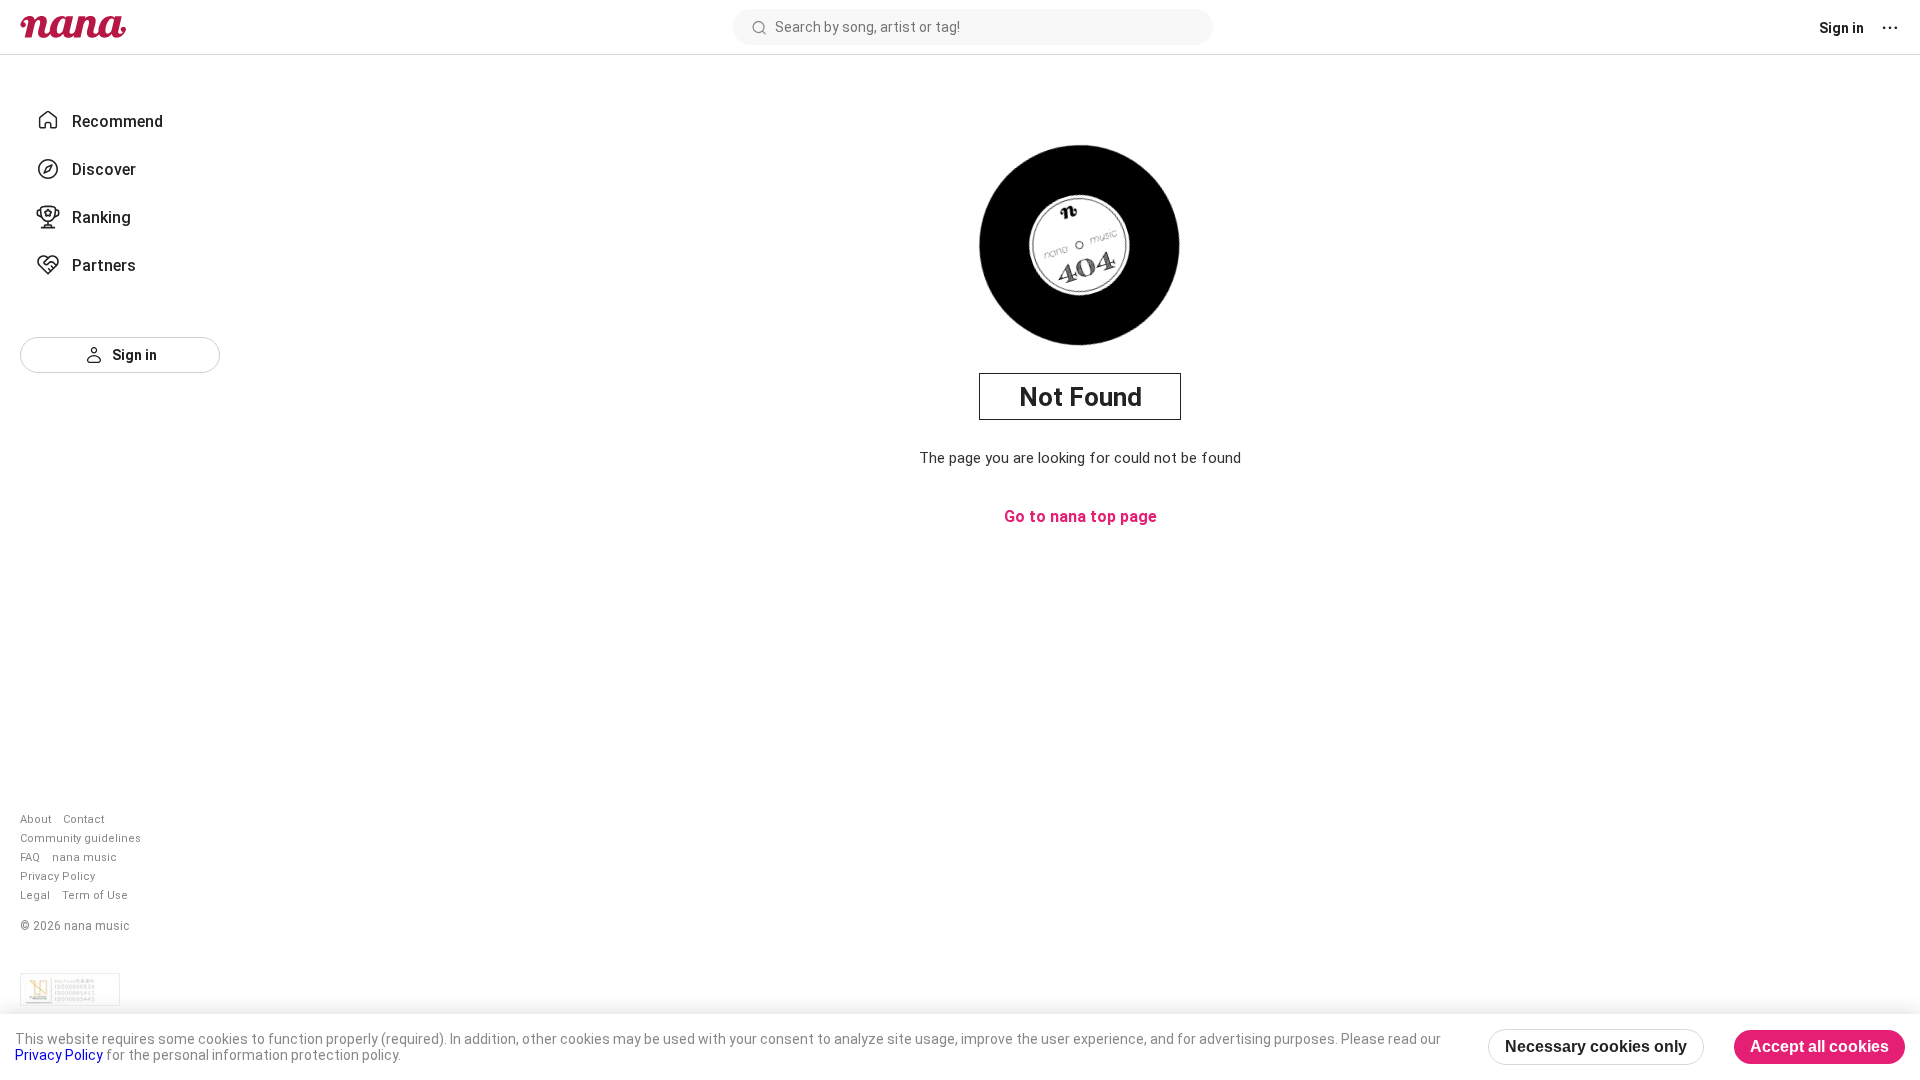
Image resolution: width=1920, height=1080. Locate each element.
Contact (83, 819)
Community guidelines (80, 838)
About (35, 819)
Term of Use (95, 895)
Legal (35, 895)
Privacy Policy (57, 876)
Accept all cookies (1819, 1046)
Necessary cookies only (1596, 1046)
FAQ (30, 857)
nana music (84, 857)
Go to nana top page (1080, 516)
